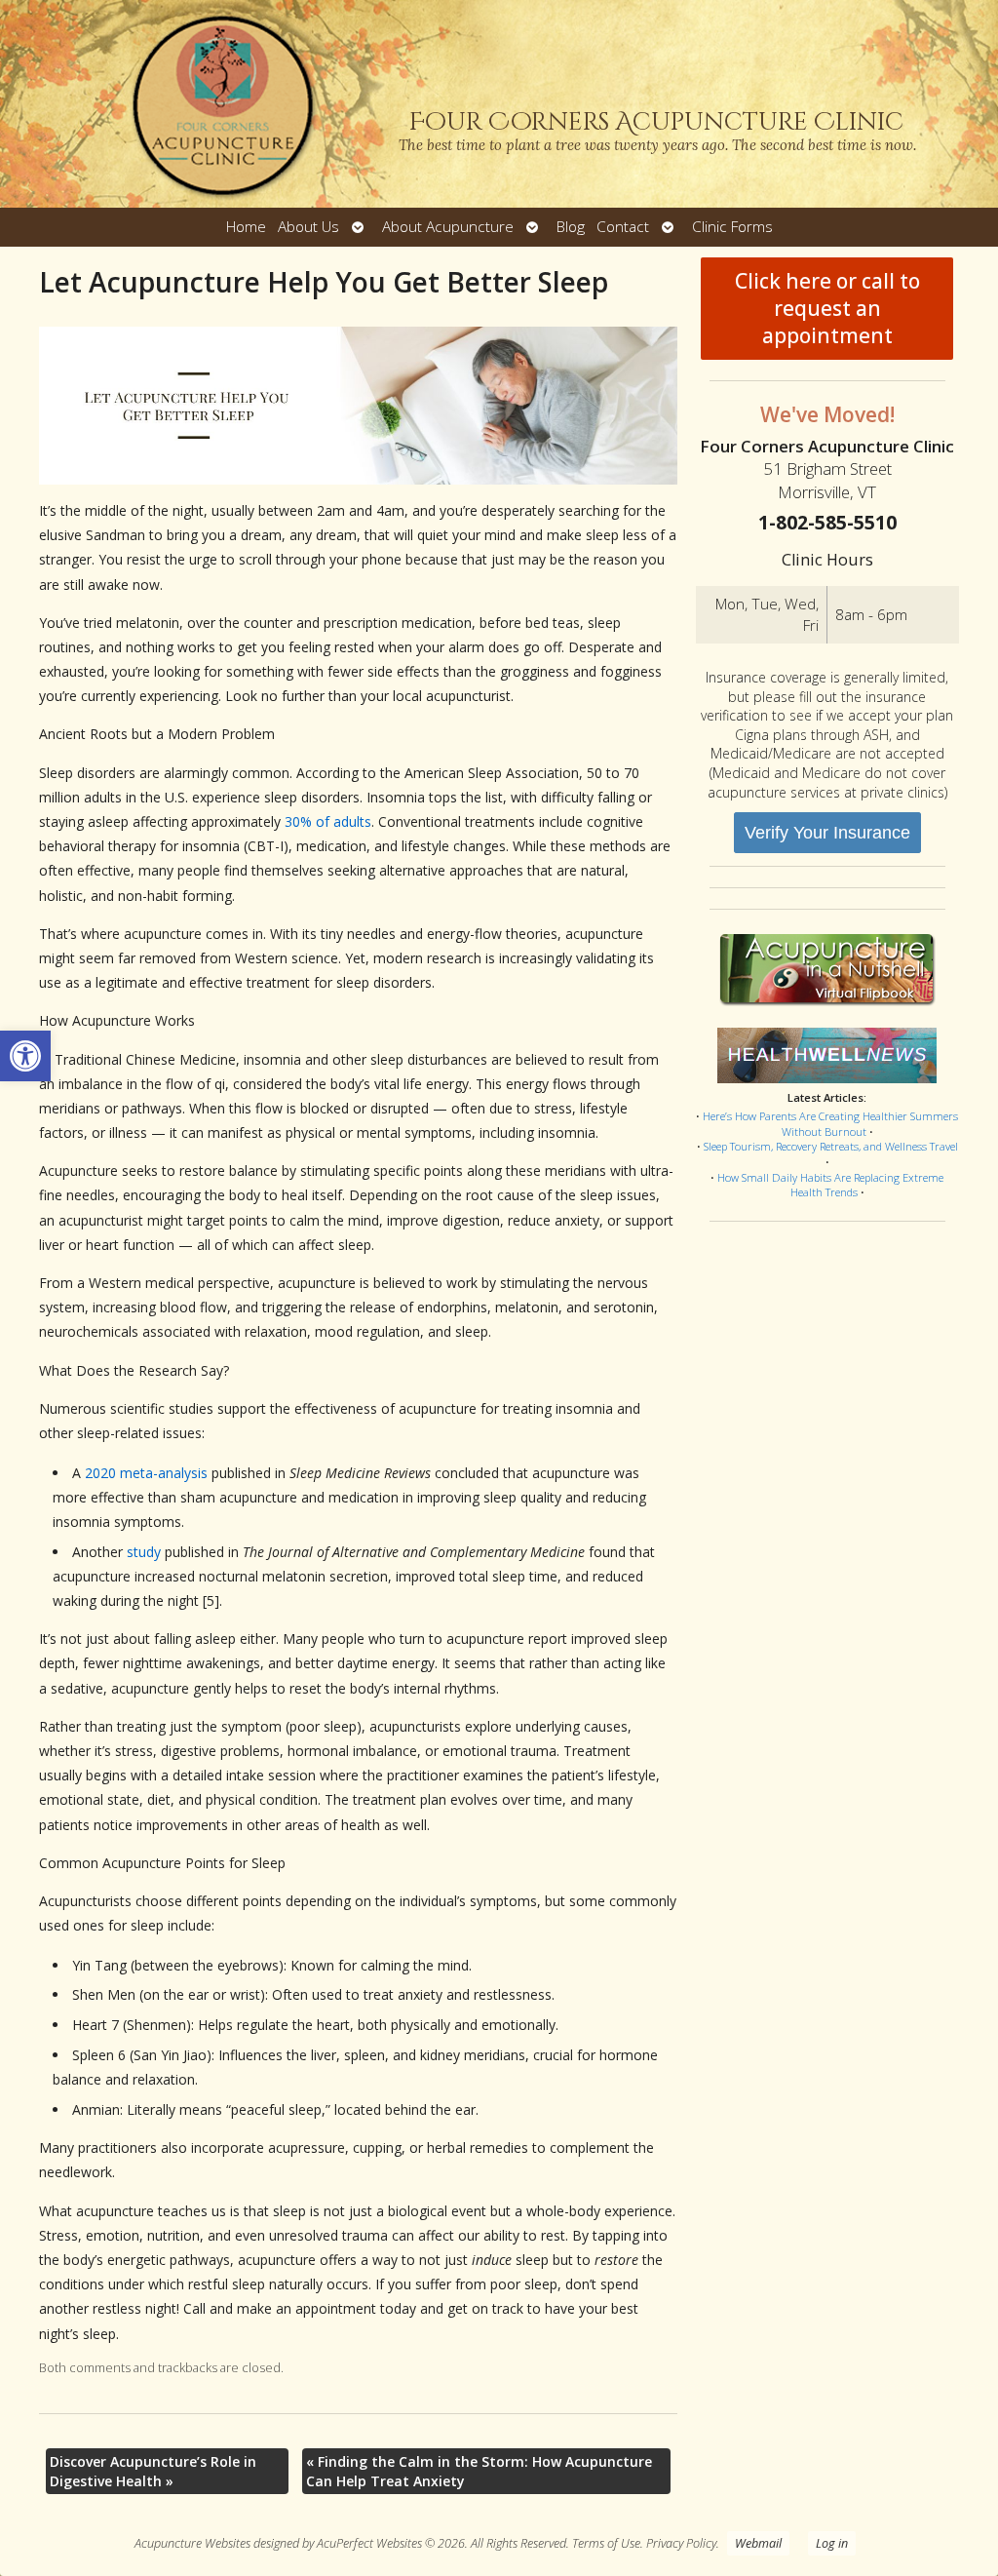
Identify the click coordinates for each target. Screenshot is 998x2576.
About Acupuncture (448, 227)
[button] (25, 1056)
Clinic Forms (732, 227)
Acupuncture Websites (192, 2543)
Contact (623, 227)
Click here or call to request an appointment (827, 308)
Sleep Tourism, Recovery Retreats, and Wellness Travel (831, 1146)
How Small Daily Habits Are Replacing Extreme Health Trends (830, 1185)
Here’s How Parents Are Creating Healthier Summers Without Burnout (830, 1124)
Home (246, 227)
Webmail (758, 2543)
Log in (832, 2543)
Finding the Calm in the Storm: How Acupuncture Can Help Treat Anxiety (479, 2471)
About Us (308, 227)
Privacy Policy (681, 2543)
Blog (571, 227)
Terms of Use (606, 2543)
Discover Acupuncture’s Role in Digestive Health (153, 2471)
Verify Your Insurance (827, 833)
